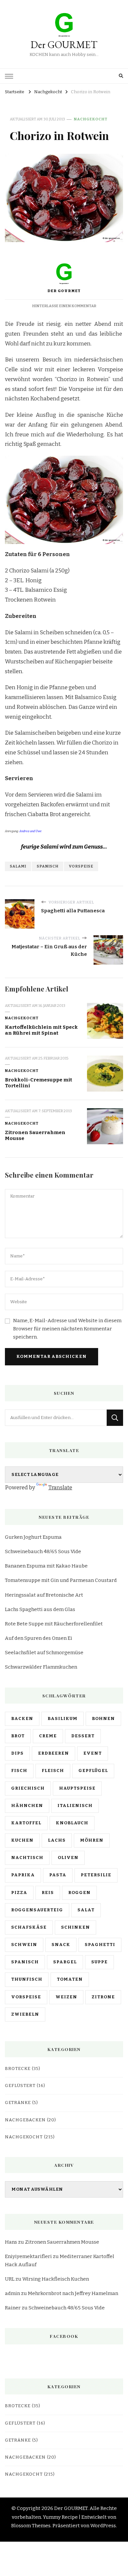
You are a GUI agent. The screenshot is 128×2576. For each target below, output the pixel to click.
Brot (18, 1736)
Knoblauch (72, 1823)
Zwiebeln (25, 2014)
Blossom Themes (31, 2526)
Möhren (92, 1840)
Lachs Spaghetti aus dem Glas (40, 1609)
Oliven (68, 1858)
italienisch (75, 1806)
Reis (48, 1893)
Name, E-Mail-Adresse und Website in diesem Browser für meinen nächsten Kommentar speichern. (67, 1329)
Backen (22, 1719)
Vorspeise (81, 866)
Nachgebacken (25, 2120)
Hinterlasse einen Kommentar (64, 306)
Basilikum (63, 1719)
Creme (48, 1736)
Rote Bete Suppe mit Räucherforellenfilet (54, 1624)
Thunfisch (27, 1979)
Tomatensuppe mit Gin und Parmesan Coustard (61, 1580)
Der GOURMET (64, 45)
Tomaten (70, 1979)
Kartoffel (26, 1823)
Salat (86, 1910)
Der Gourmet (64, 291)
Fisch (19, 1771)
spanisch (48, 866)
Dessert (83, 1736)
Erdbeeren (53, 1753)
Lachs (57, 1840)
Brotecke (18, 2069)
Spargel (65, 1962)
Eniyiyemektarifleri (28, 2256)
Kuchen (22, 1840)
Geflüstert (20, 2086)
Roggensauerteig (37, 1910)
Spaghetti (100, 1945)
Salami (18, 866)
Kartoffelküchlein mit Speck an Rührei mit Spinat (41, 1030)
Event (93, 1753)
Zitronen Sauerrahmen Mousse (62, 2242)
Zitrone (103, 1997)
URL (10, 2279)
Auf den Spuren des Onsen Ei (39, 1638)
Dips (17, 1753)
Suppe (99, 1962)
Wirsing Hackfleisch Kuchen (56, 2279)
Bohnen (103, 1719)
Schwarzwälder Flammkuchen (41, 1667)
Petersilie (96, 1875)
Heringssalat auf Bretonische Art (44, 1595)
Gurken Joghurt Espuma (33, 1537)
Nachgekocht (91, 119)
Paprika (23, 1875)
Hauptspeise (77, 1788)
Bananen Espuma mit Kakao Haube (46, 1566)
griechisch (28, 1788)
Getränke (18, 2103)
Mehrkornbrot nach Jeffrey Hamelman (73, 2293)
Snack (61, 1945)
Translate (60, 1488)
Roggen (79, 1893)
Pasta (58, 1875)
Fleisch (53, 1771)
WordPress (103, 2526)
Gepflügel (93, 1771)
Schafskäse (29, 1927)
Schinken (75, 1927)
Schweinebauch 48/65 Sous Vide (43, 1551)
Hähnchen (27, 1806)
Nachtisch (27, 1858)
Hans (11, 2242)
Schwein (24, 1945)
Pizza (19, 1893)
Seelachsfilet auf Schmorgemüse (44, 1653)
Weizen (66, 1997)
